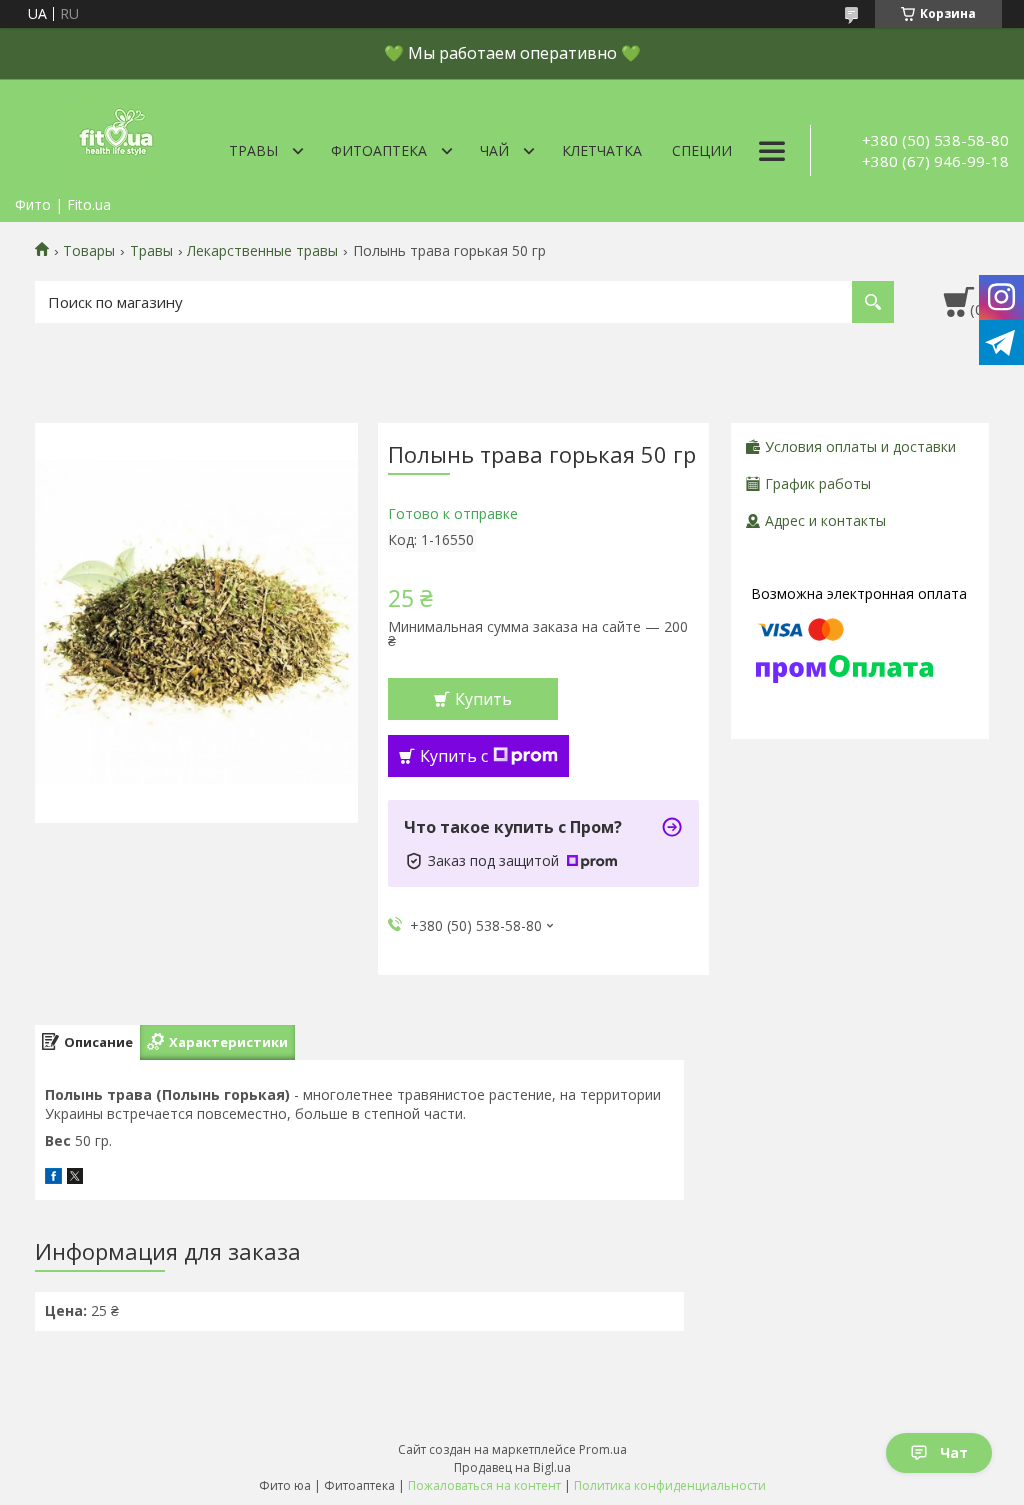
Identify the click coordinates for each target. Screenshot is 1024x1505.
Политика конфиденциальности (670, 1485)
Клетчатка (602, 150)
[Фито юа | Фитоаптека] (115, 133)
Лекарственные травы (262, 251)
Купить (483, 699)
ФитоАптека (379, 150)
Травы (253, 150)
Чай (494, 150)
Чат (954, 1452)
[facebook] (53, 1178)
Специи (702, 150)
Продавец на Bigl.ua (512, 1467)
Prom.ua (603, 1449)
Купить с (454, 756)
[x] (75, 1178)
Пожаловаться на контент (484, 1485)
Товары (89, 251)
